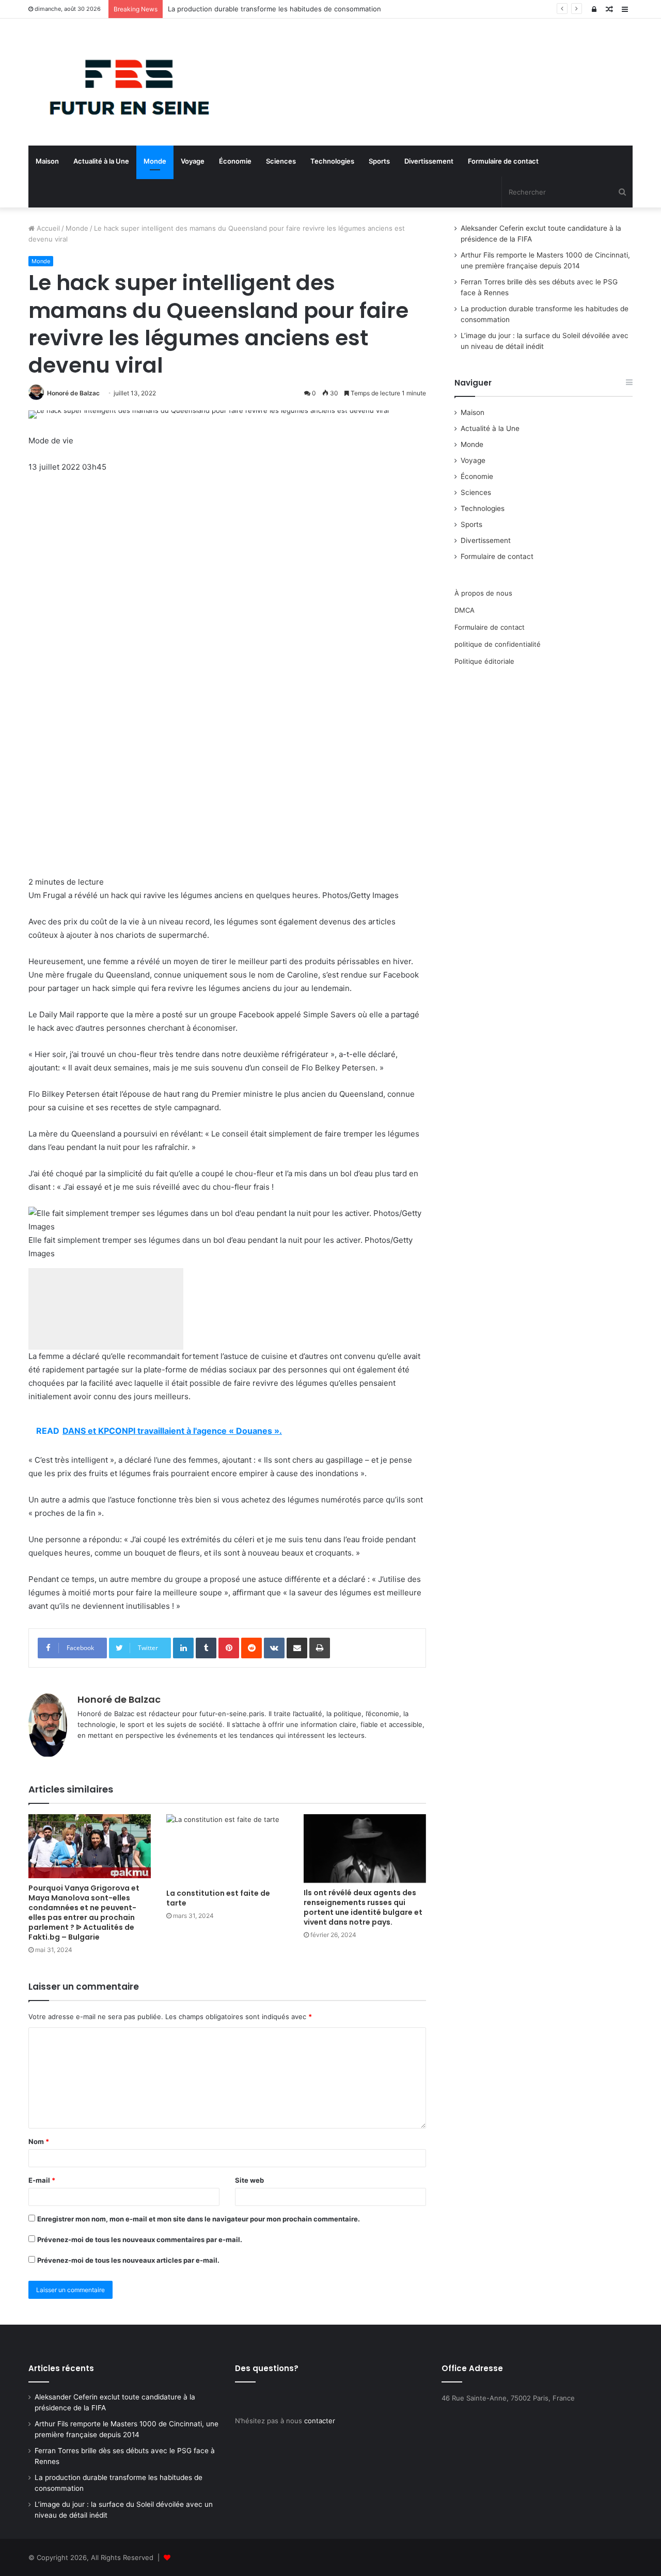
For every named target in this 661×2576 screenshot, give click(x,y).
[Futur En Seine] (124, 82)
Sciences (281, 161)
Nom (39, 2141)
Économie (235, 161)
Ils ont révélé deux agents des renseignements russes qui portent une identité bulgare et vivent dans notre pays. (363, 1907)
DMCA (465, 610)
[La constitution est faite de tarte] (227, 1849)
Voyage (193, 161)
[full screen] (106, 1309)
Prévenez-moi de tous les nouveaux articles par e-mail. (128, 2260)
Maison (47, 161)
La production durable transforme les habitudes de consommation (274, 9)
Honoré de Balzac (73, 393)
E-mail (42, 2180)
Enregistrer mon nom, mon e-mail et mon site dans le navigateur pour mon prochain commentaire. (199, 2219)
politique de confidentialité (498, 644)
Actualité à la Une (101, 161)
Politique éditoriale (484, 661)
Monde (155, 161)
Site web (249, 2180)
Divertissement (429, 161)
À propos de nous (483, 593)
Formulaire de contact (503, 161)
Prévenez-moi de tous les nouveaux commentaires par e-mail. (140, 2239)
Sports (379, 161)
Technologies (332, 161)
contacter (320, 2421)
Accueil (47, 228)
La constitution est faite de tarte (218, 1898)
